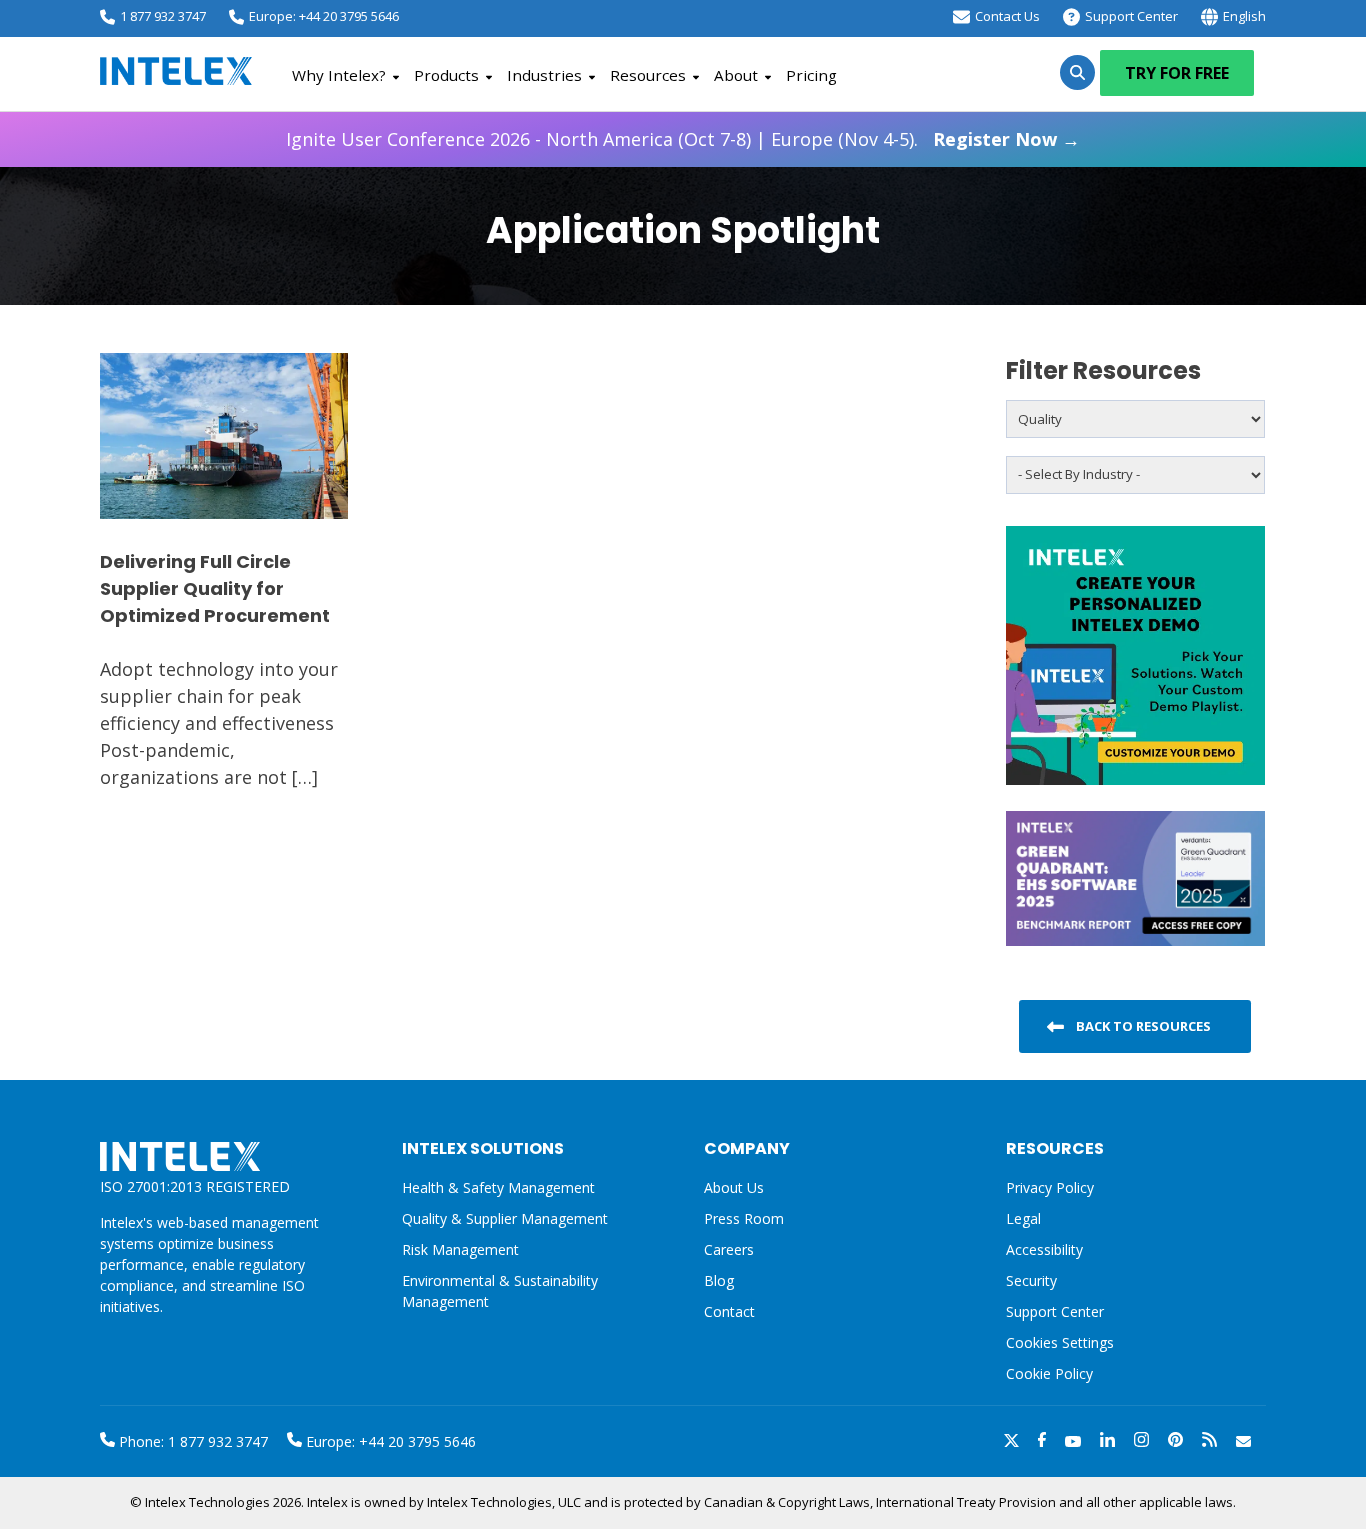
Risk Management (460, 1249)
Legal (1023, 1218)
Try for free (1177, 73)
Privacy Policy (1050, 1187)
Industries (544, 75)
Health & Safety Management (498, 1187)
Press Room (744, 1218)
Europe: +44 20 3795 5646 (324, 16)
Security (1031, 1280)
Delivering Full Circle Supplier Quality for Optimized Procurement (215, 588)
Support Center (1131, 16)
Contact (729, 1311)
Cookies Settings (1060, 1343)
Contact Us (1007, 16)
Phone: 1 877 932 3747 (191, 1441)
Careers (729, 1249)
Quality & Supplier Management (505, 1218)
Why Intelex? (339, 75)
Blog (719, 1280)
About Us (734, 1187)
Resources (648, 75)
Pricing (811, 75)
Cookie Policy (1049, 1373)
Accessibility (1044, 1249)
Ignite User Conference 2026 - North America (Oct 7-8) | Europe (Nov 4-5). (683, 139)
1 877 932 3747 (163, 16)
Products (446, 75)
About (736, 75)
